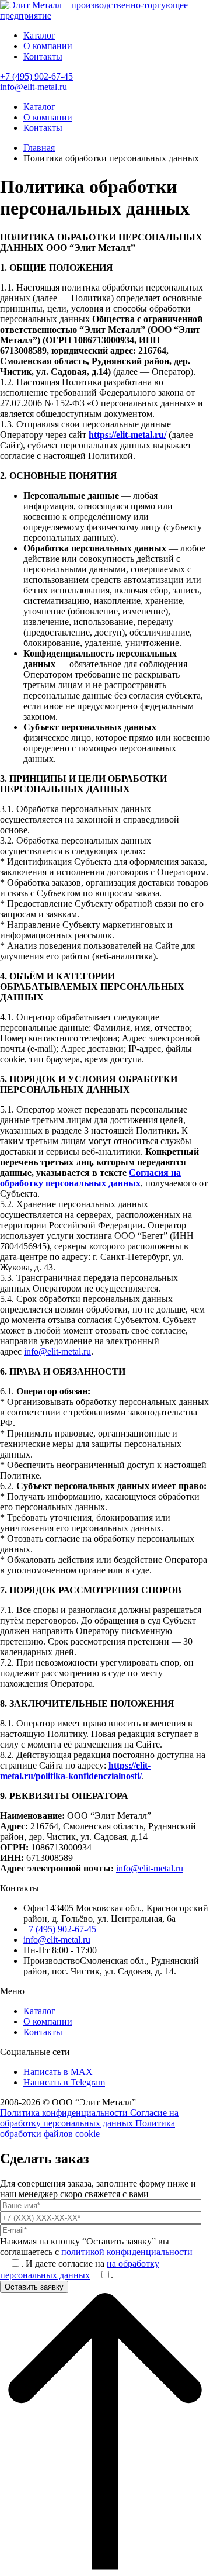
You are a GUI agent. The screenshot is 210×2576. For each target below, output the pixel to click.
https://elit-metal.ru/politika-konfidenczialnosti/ (75, 1771)
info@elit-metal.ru (34, 87)
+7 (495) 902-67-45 (36, 76)
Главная (39, 148)
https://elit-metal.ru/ (127, 435)
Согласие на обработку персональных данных (89, 2118)
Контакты (43, 56)
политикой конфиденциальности (127, 2252)
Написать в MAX (58, 2072)
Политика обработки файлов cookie (87, 2128)
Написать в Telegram (64, 2082)
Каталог (39, 35)
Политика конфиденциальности (65, 2113)
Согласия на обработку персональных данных (90, 1178)
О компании (48, 46)
